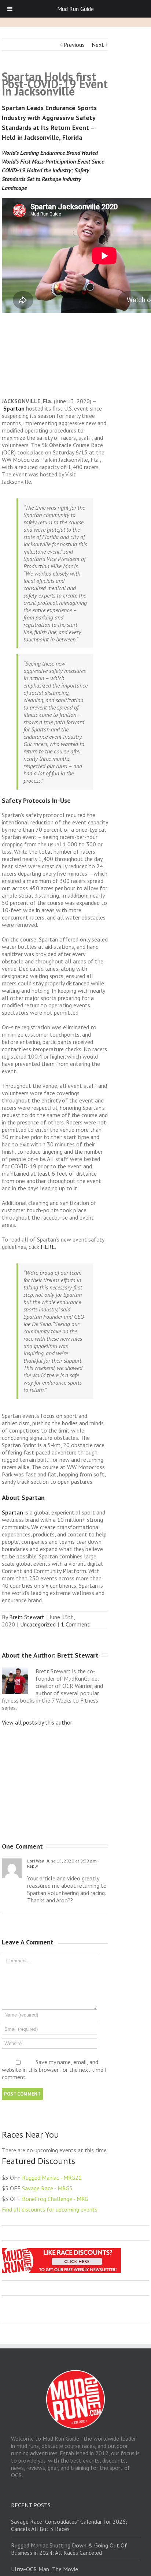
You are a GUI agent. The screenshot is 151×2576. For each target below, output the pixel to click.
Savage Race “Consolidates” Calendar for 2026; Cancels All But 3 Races (69, 2525)
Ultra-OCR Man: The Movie (45, 2569)
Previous (74, 45)
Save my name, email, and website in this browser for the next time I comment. (54, 2070)
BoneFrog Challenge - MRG (55, 2199)
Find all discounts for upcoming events (50, 2209)
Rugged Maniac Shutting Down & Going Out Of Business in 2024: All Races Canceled (69, 2549)
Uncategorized (38, 1624)
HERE (48, 1247)
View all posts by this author (37, 1722)
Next (98, 45)
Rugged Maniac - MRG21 (52, 2178)
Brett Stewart (27, 1617)
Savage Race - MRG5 (47, 2188)
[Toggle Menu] (10, 9)
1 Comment (75, 1624)
